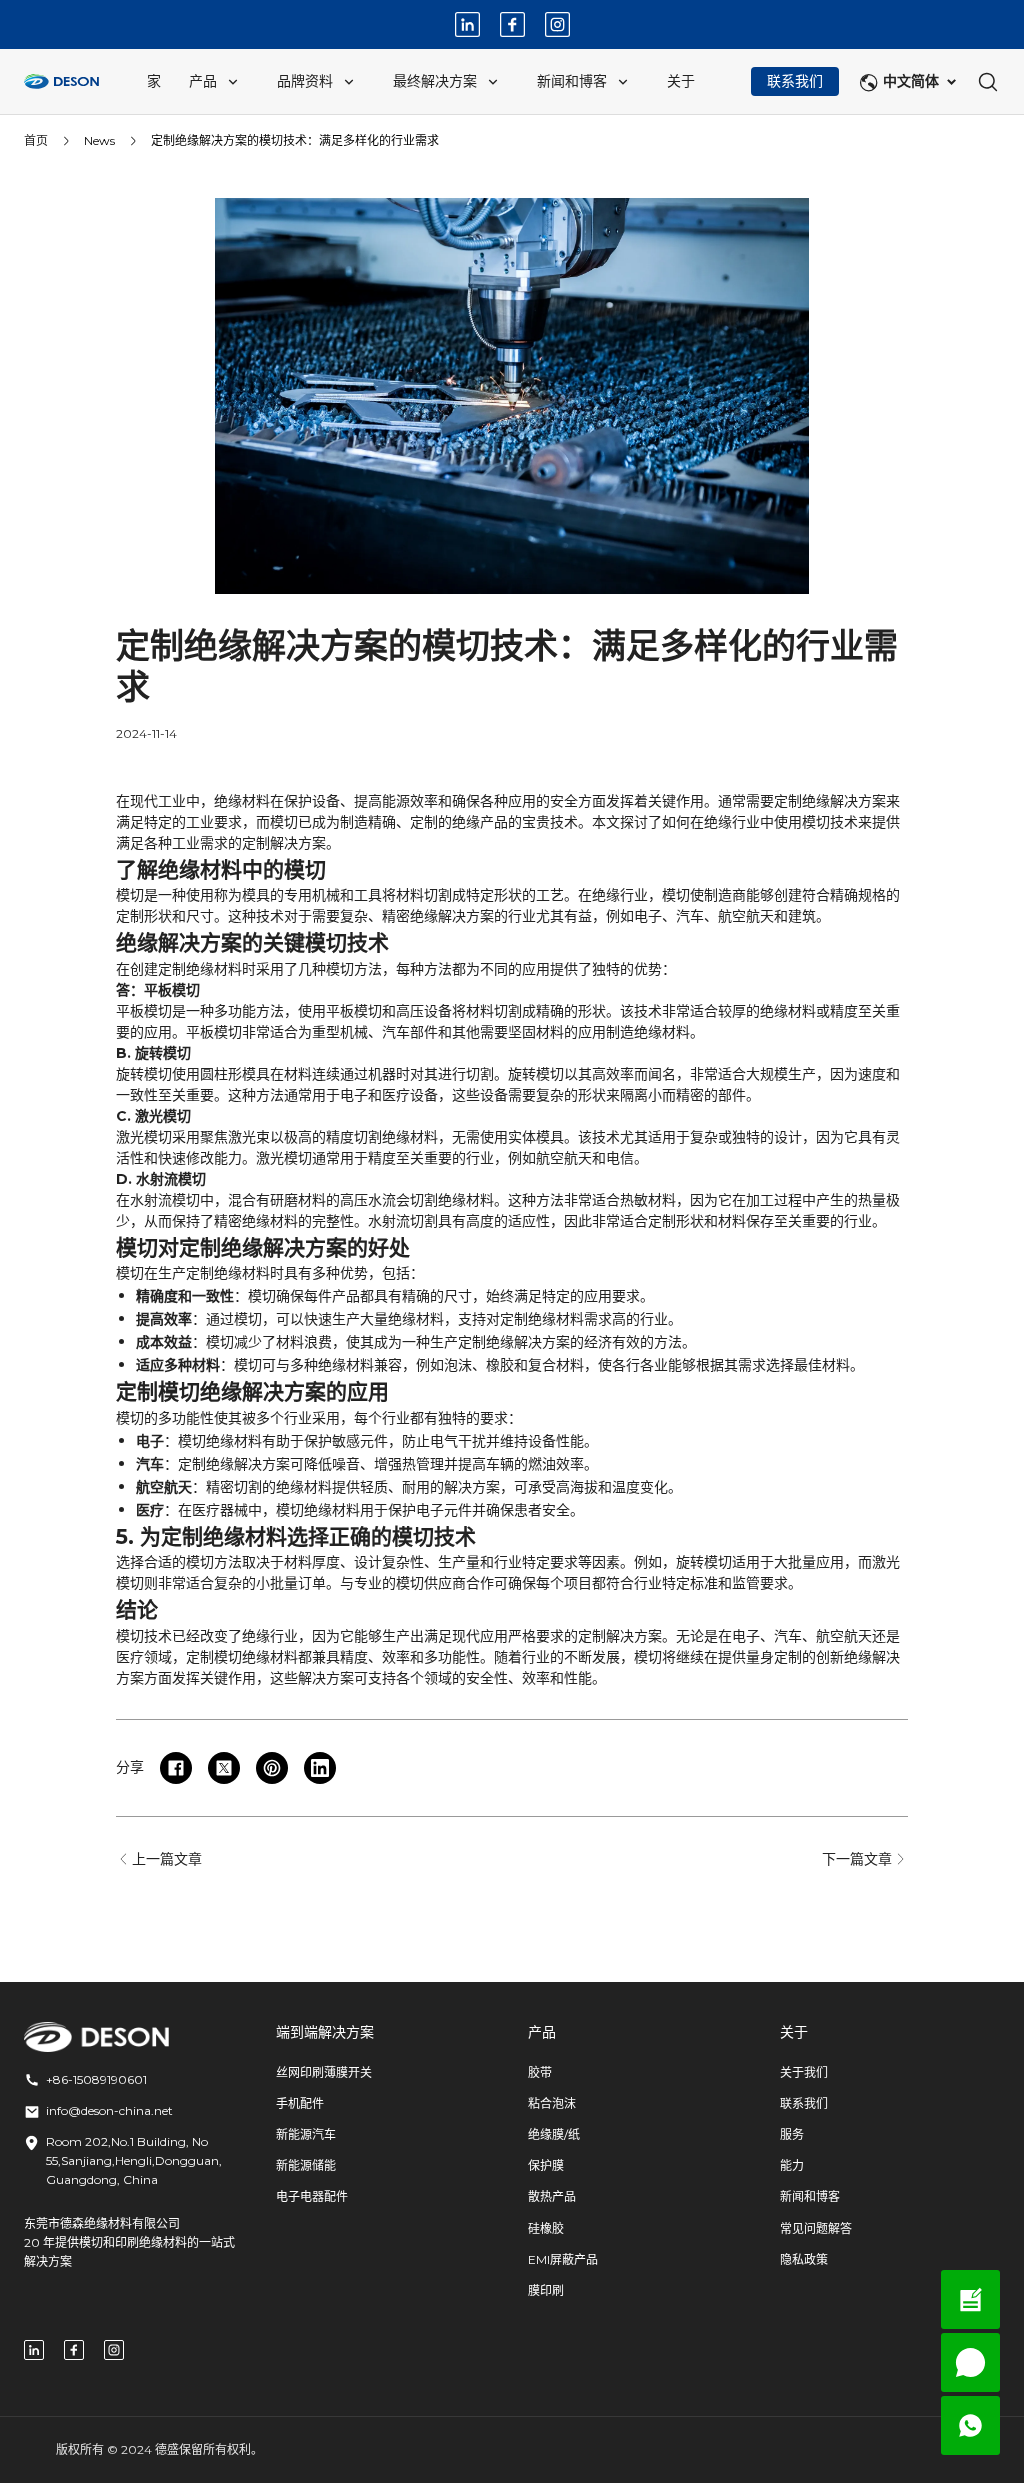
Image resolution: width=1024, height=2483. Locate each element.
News (99, 140)
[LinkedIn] (467, 24)
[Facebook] (512, 24)
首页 (36, 140)
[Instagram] (557, 24)
